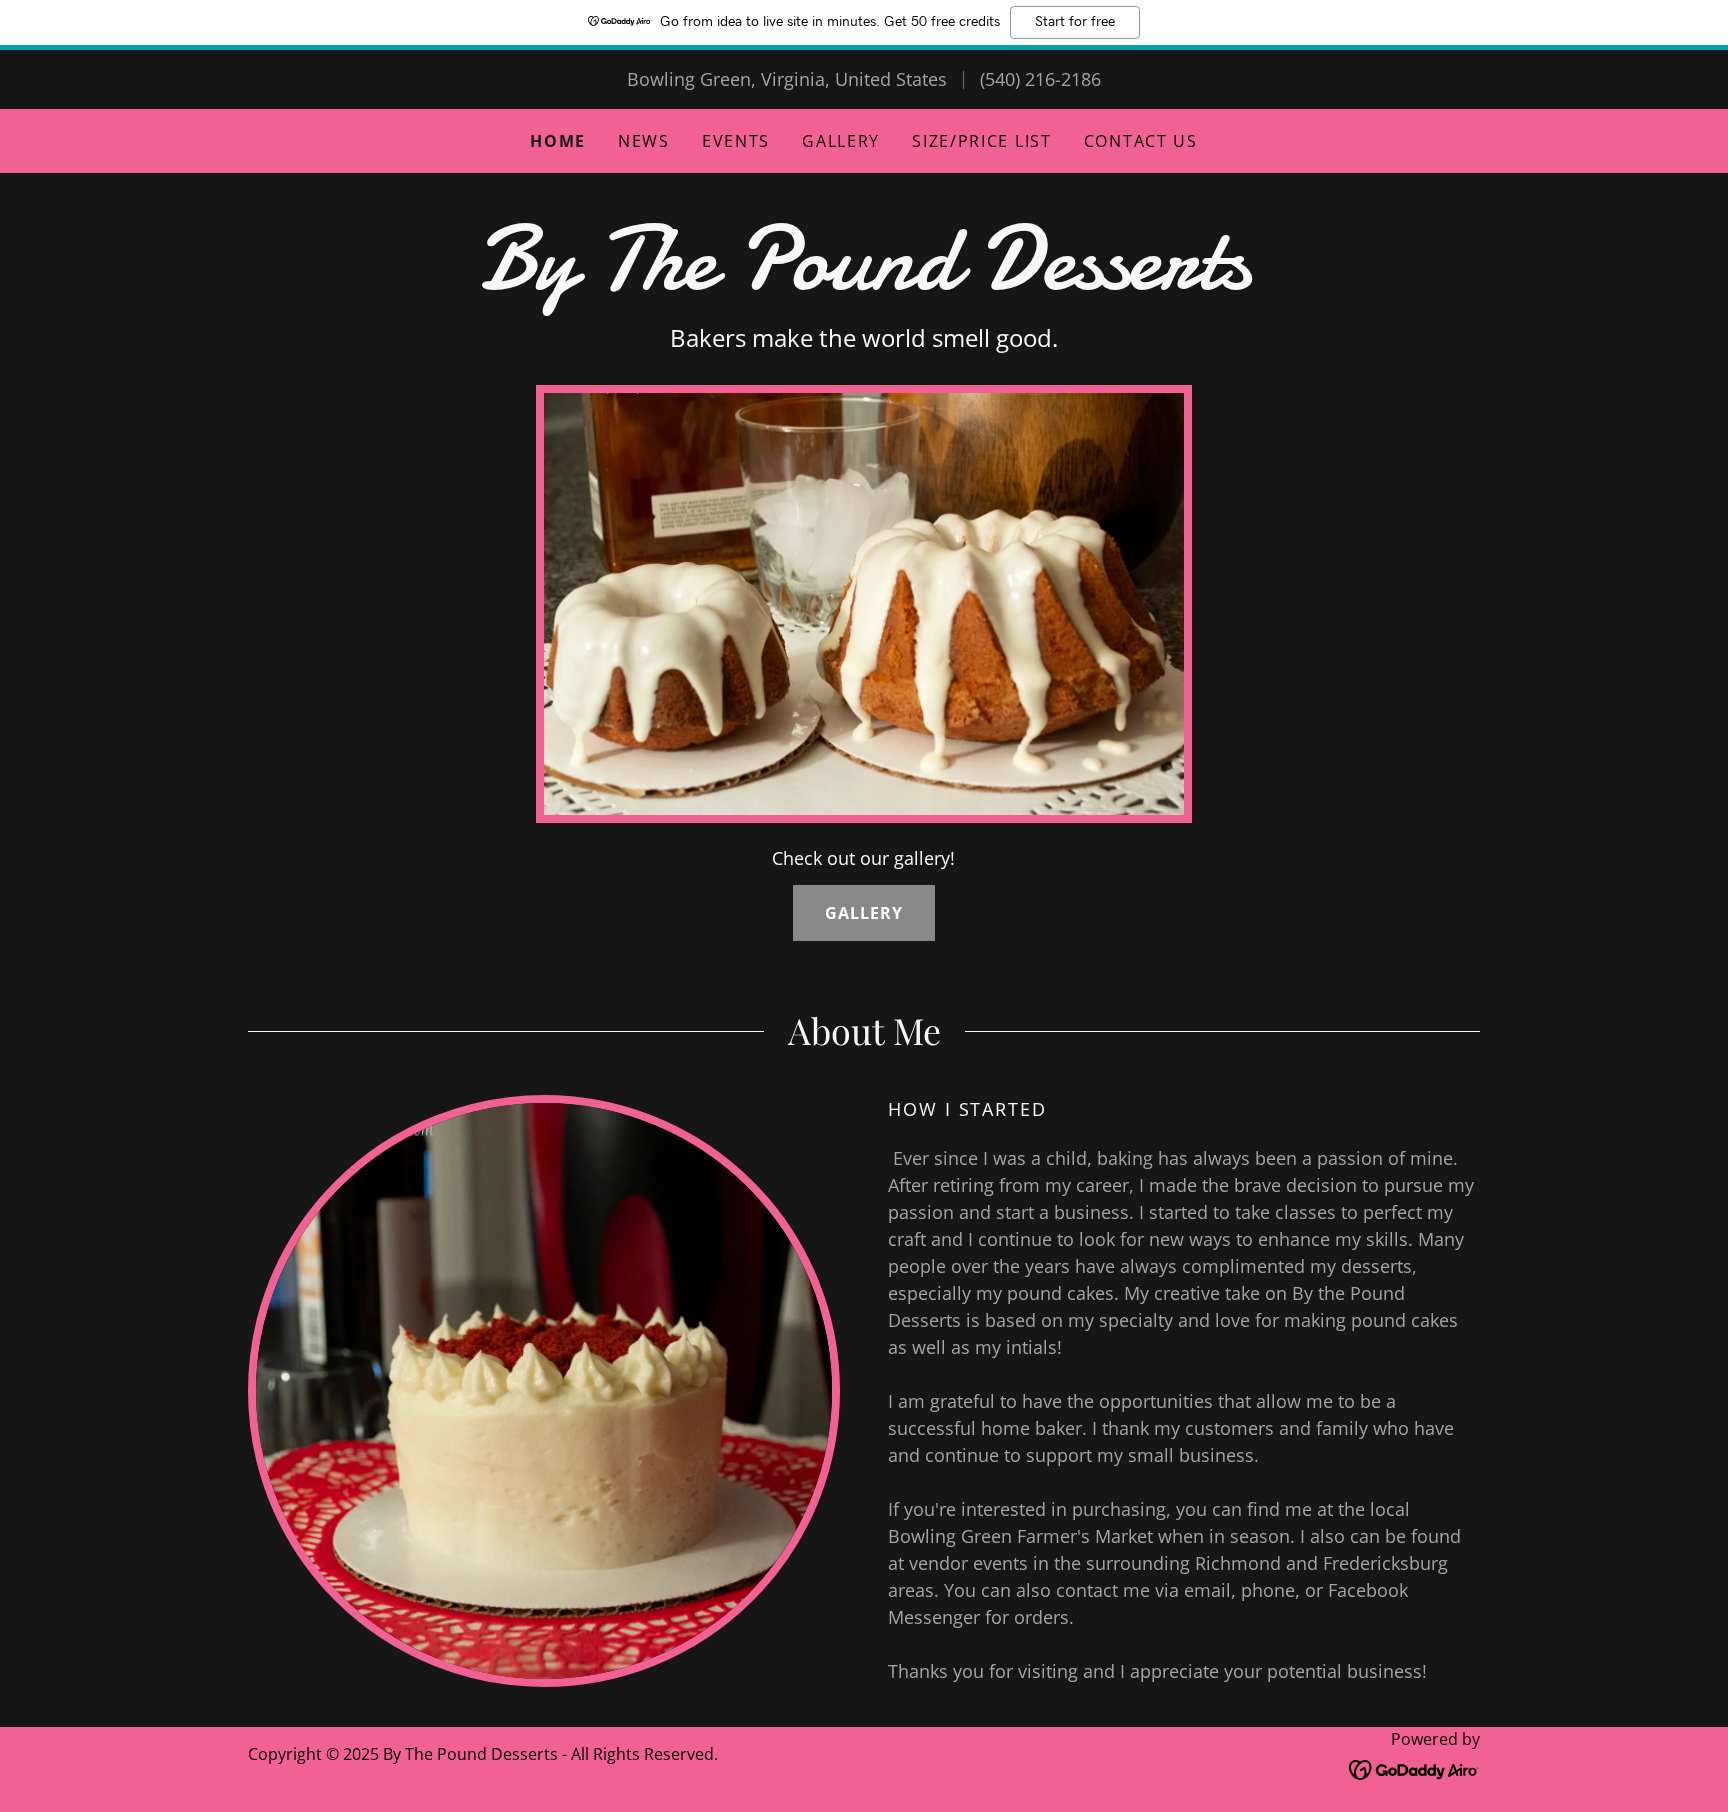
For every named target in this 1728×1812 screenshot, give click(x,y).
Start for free (1075, 22)
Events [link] (736, 141)
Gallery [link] (841, 141)
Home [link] (558, 141)
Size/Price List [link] (982, 141)
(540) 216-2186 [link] (1040, 79)
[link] (863, 282)
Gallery (864, 913)
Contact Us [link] (1141, 141)
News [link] (644, 141)
